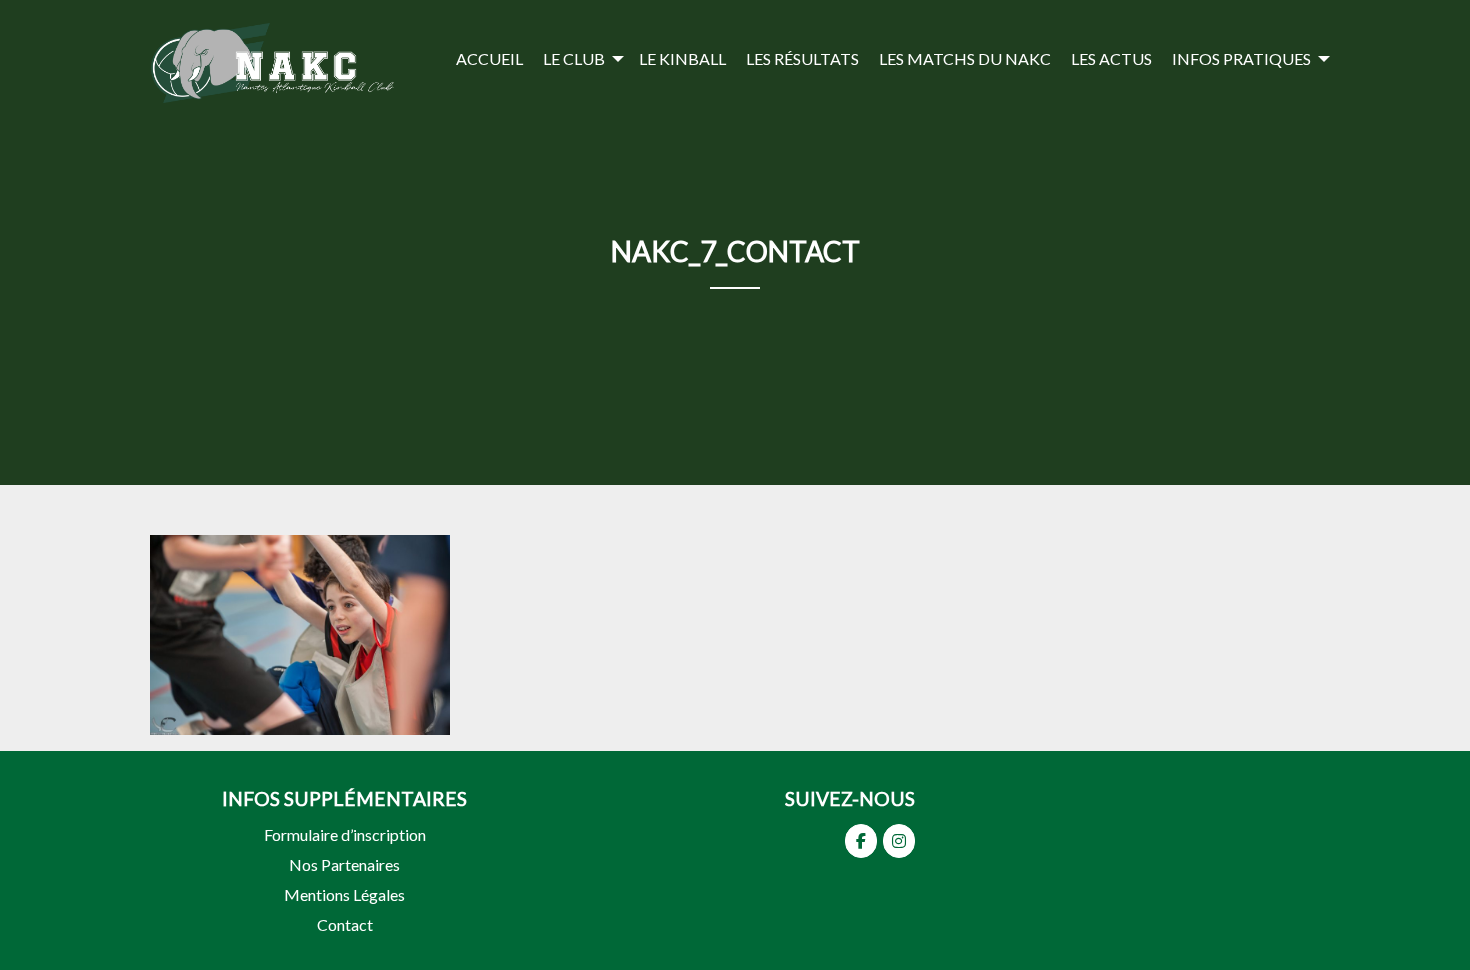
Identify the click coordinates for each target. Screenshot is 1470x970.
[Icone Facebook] (861, 841)
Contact (345, 924)
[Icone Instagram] (899, 841)
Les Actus (1111, 58)
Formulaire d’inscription (345, 834)
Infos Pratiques (1241, 58)
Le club (574, 58)
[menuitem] (489, 58)
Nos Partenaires (344, 864)
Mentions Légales (344, 894)
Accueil (489, 58)
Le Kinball (682, 58)
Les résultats (802, 58)
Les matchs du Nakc (965, 58)
